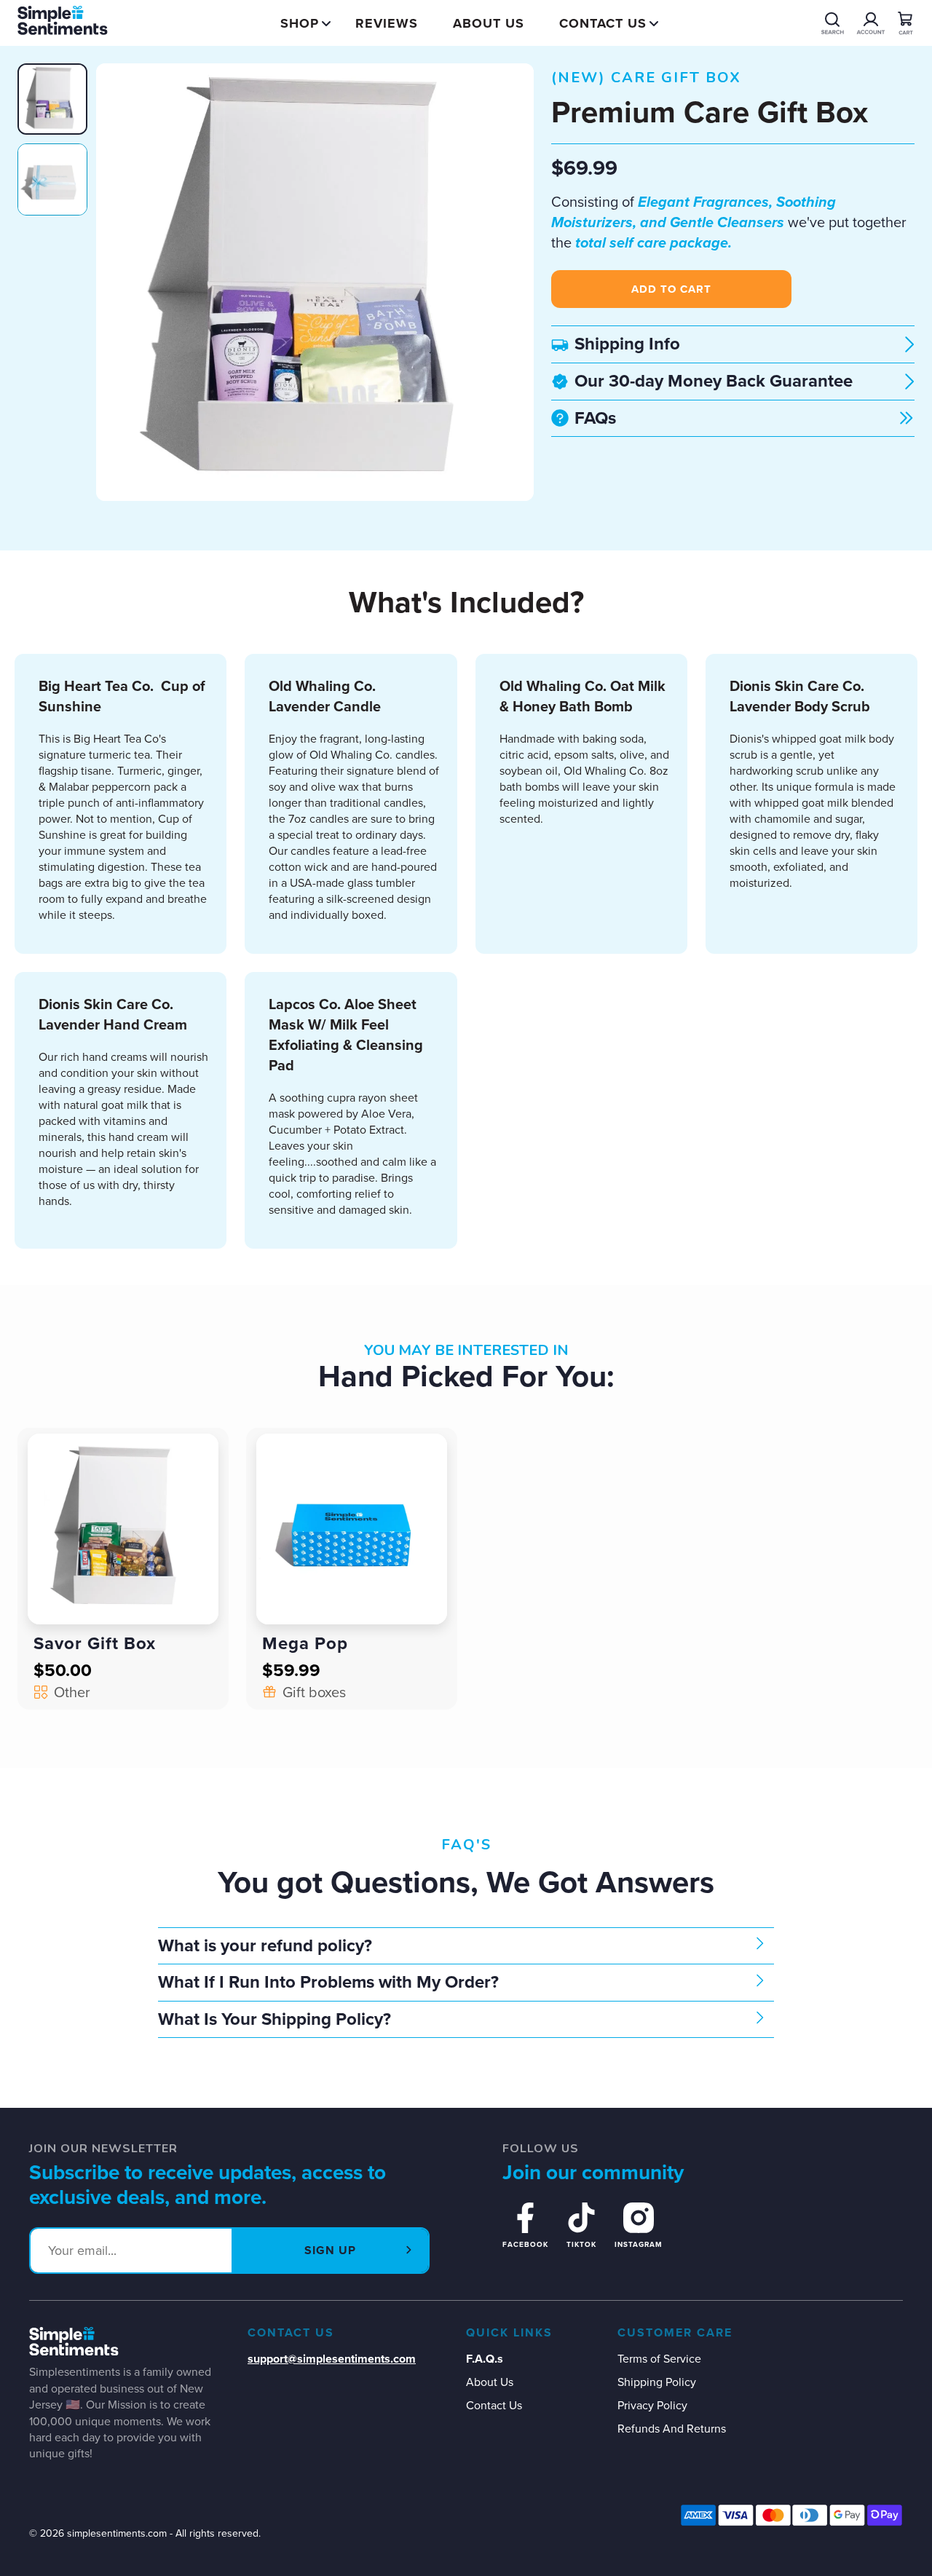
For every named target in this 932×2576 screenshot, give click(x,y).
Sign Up (330, 2250)
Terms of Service (659, 2359)
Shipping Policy (657, 2382)
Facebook (525, 2244)
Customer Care (675, 2333)
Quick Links (509, 2333)
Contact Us (603, 23)
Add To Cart (671, 289)
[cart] (906, 23)
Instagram (639, 2244)
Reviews (387, 23)
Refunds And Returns (672, 2429)
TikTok (581, 2244)
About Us (489, 23)
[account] (833, 23)
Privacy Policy (652, 2405)
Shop (300, 23)
